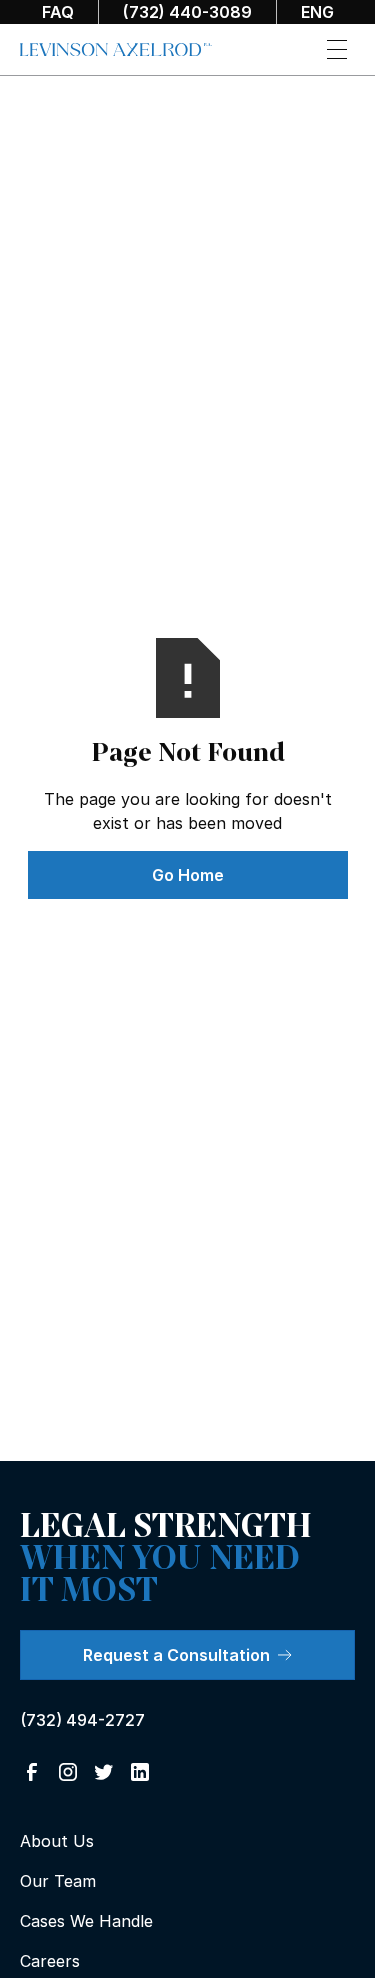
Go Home (188, 875)
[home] (116, 50)
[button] (337, 49)
